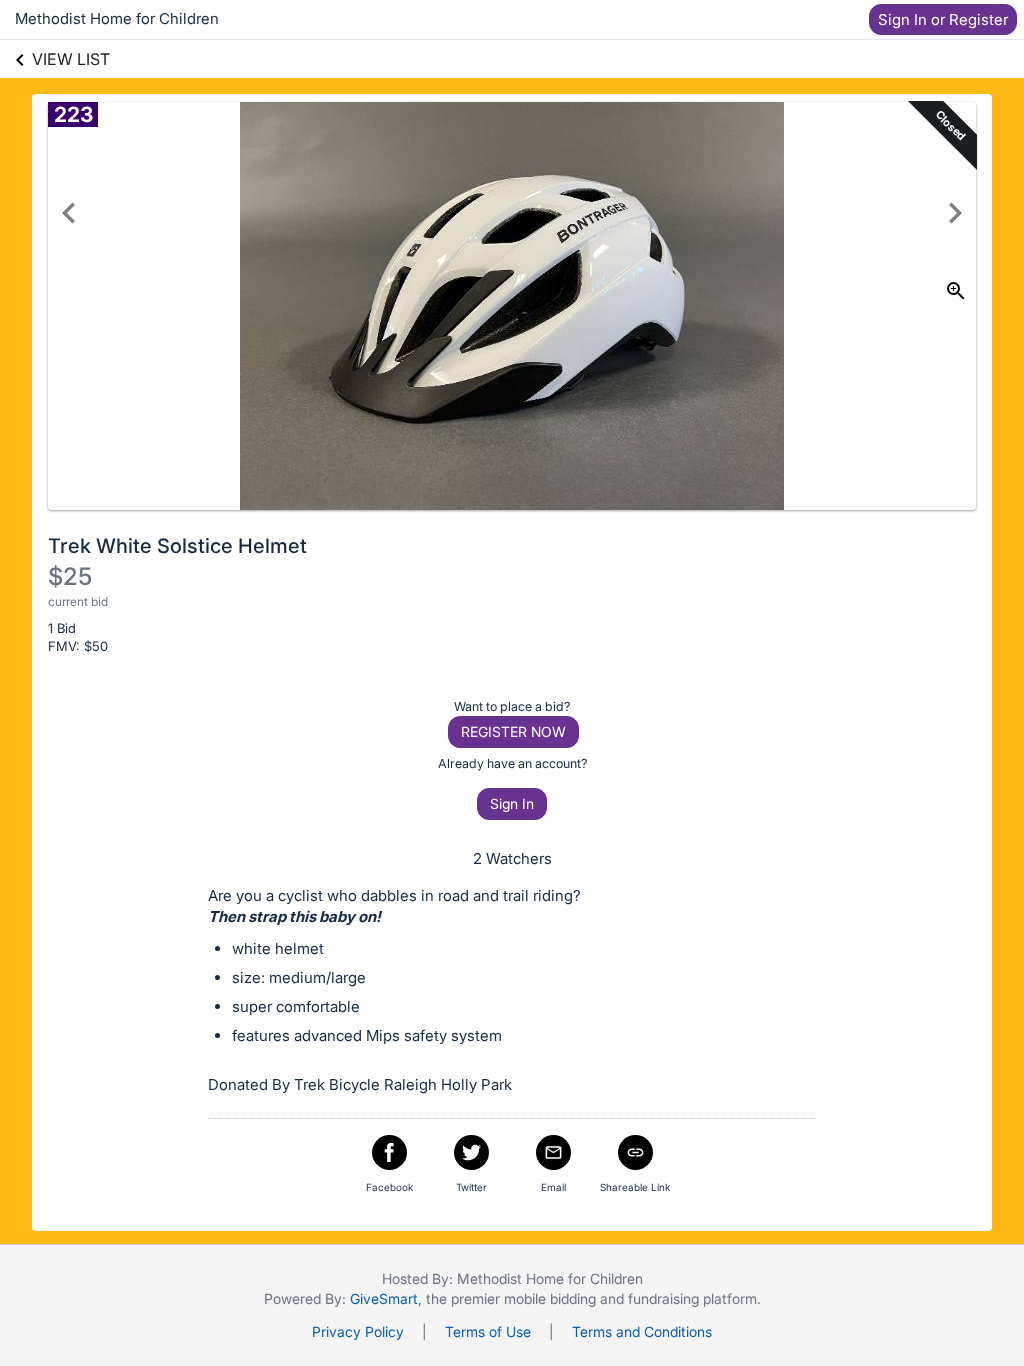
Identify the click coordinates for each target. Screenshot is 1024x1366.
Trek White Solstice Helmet (177, 546)
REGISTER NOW (513, 731)
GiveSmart (384, 1298)
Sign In (512, 803)
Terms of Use (488, 1331)
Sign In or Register (943, 19)
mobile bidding (550, 1298)
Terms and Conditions (642, 1331)
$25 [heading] (70, 576)
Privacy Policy (358, 1331)
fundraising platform (692, 1298)
